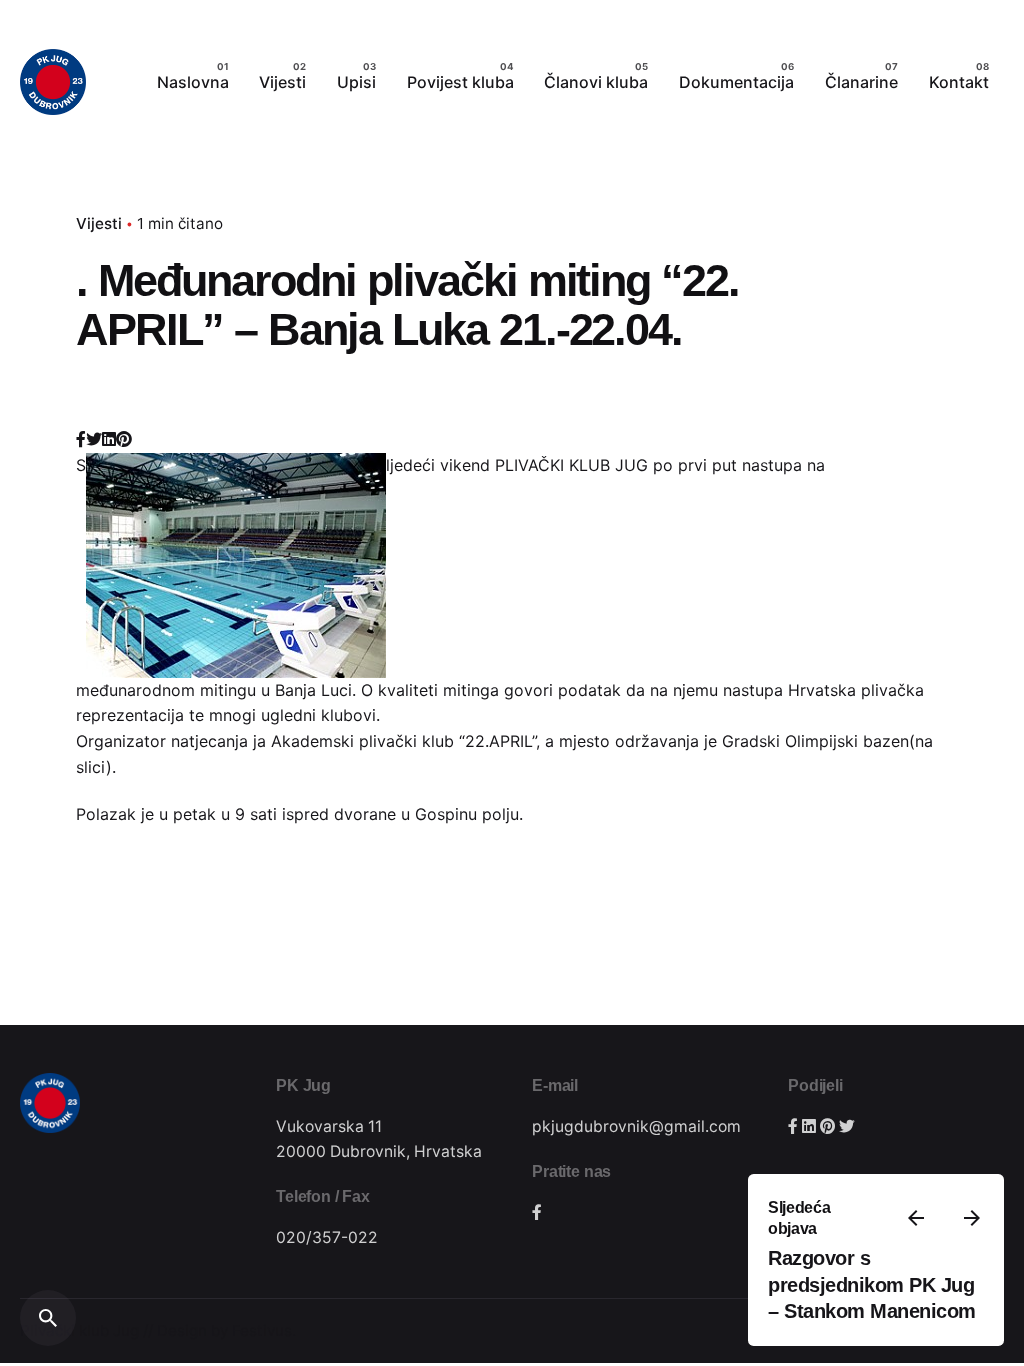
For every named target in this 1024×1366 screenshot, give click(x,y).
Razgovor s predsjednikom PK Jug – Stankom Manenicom (872, 1284)
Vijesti (99, 223)
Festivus (262, 1330)
